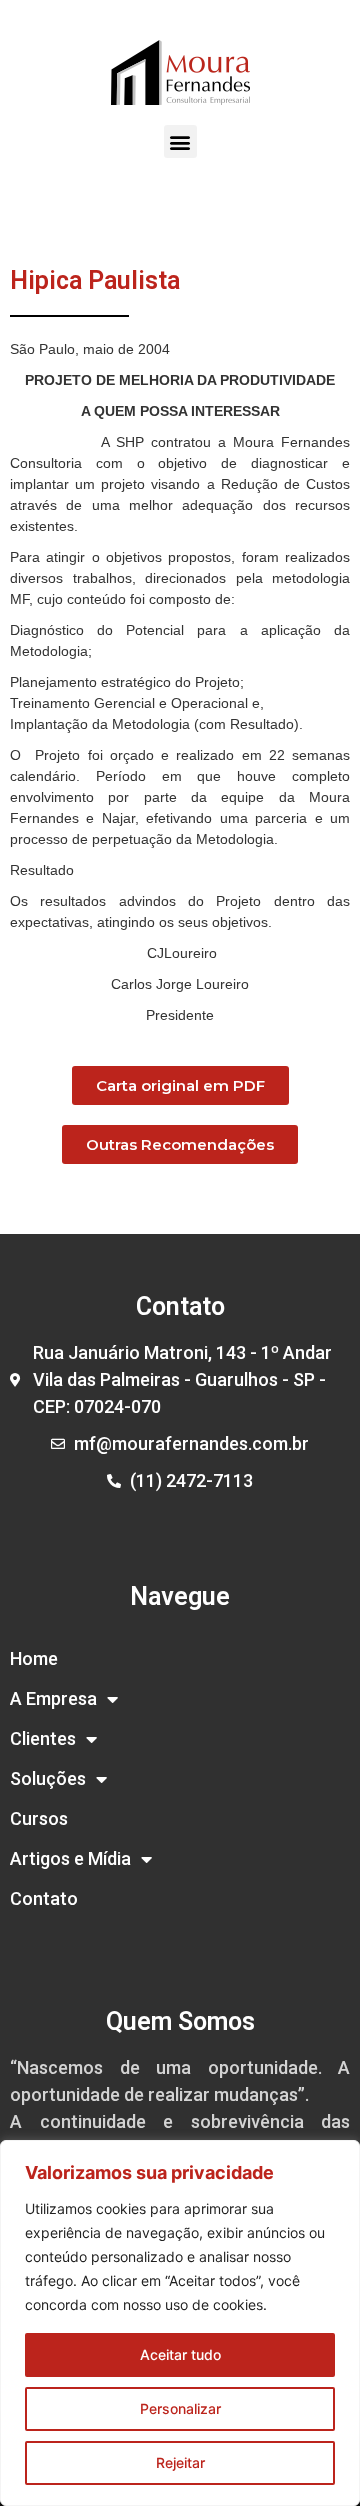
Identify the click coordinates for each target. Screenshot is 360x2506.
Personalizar (180, 2408)
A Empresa (53, 1698)
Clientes (43, 1738)
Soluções (48, 1778)
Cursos (39, 1818)
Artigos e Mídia (70, 1858)
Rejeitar (180, 2462)
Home (34, 1658)
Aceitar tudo (180, 2354)
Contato (44, 1898)
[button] (180, 141)
